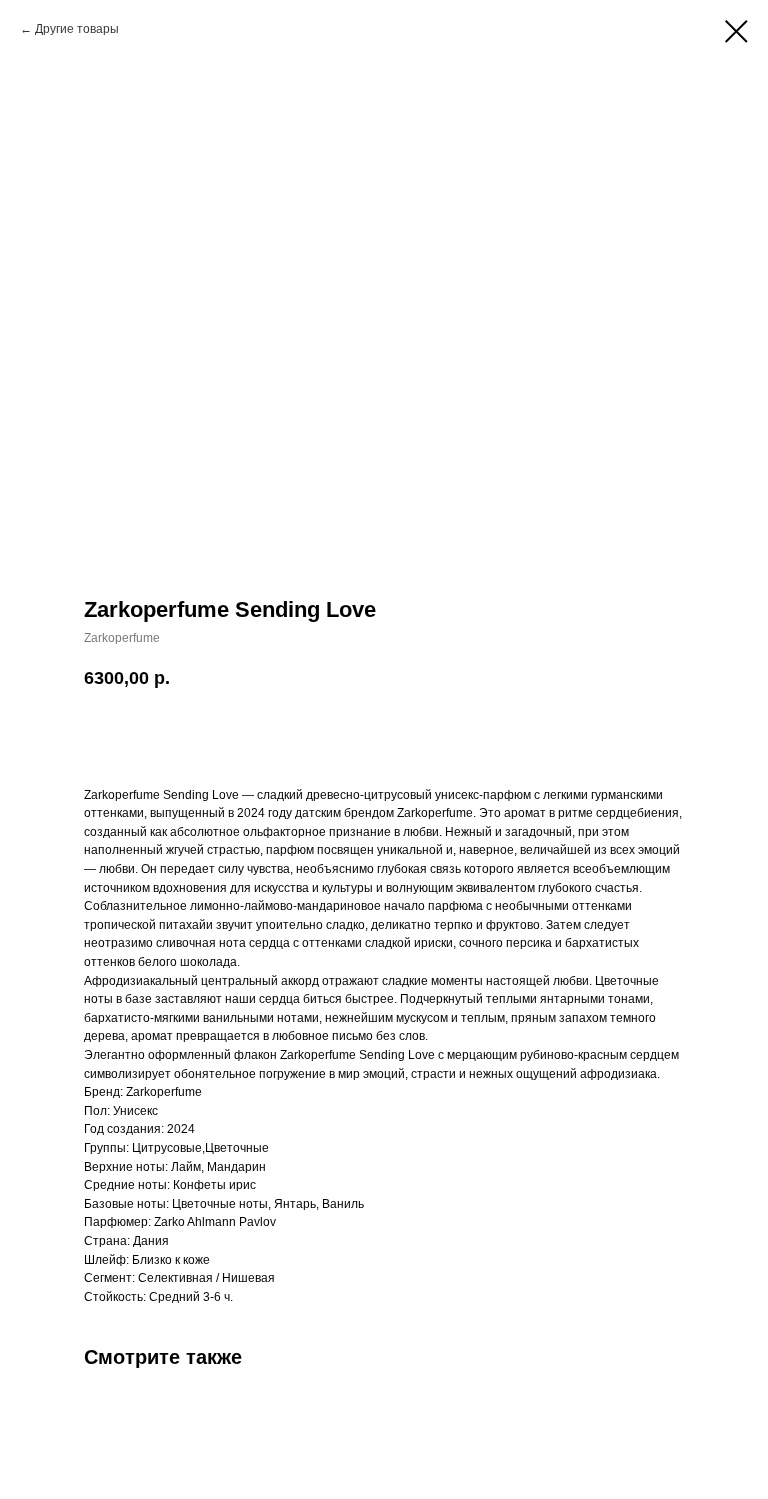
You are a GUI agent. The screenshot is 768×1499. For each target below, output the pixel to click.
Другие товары (77, 29)
